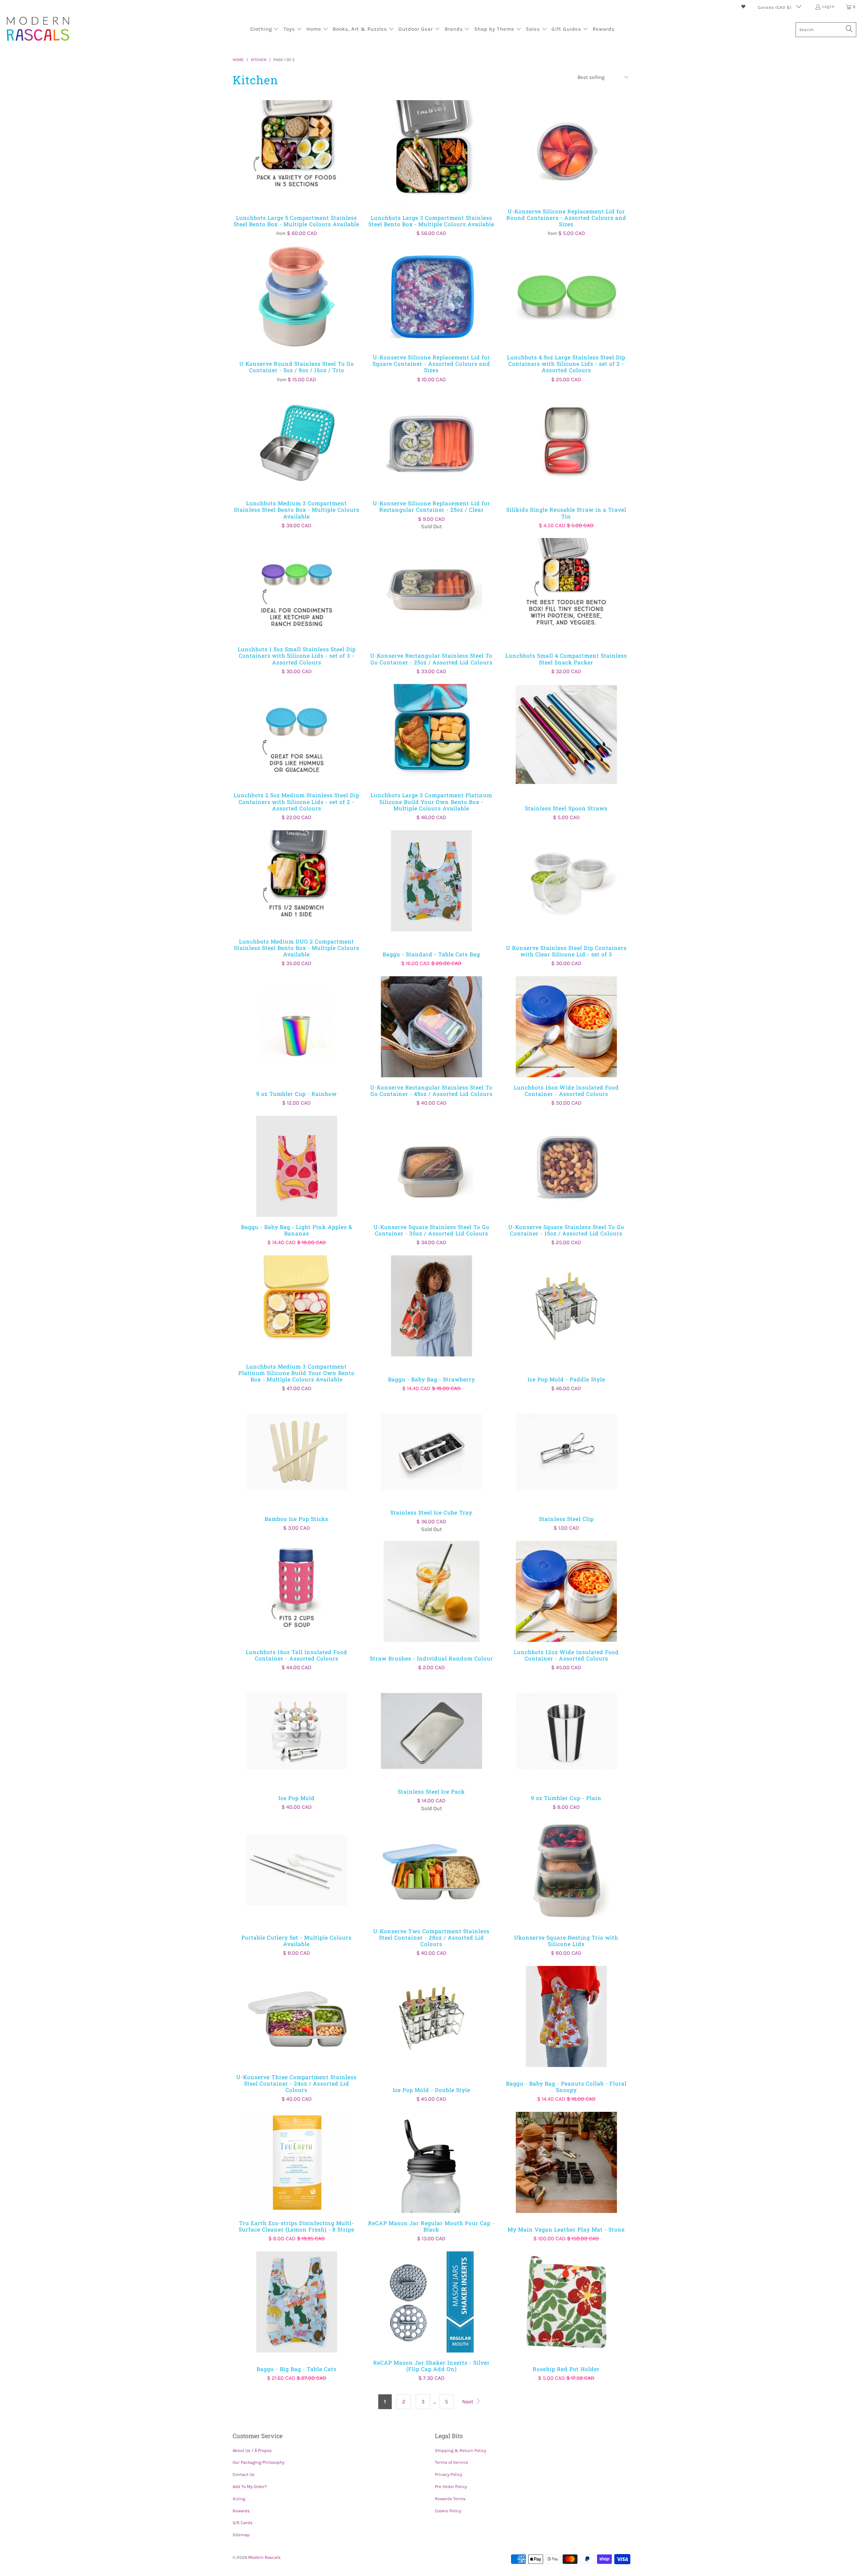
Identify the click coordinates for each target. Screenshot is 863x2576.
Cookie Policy (448, 2511)
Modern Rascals (264, 2557)
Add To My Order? (250, 2487)
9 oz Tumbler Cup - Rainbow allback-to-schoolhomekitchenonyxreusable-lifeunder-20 (297, 1027)
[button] (265, 30)
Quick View (297, 165)
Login (828, 6)
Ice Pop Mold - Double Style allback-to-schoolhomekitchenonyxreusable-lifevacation (431, 2016)
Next (468, 2402)
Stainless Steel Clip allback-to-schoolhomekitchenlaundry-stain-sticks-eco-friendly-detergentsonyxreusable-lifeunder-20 (566, 1452)
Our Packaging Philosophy (259, 2462)
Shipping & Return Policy (460, 2450)
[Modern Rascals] (38, 29)
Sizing (239, 2499)
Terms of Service (452, 2462)
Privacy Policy (449, 2474)
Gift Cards (243, 2523)
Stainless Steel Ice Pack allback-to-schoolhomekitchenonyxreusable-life (431, 1731)
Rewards (241, 2511)
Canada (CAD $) (775, 7)
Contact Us (244, 2474)
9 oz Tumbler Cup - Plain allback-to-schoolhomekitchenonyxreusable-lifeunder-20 (566, 1731)
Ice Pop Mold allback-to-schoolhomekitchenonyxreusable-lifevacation (297, 1731)
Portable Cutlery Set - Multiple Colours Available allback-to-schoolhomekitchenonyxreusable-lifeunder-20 (297, 1870)
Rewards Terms (450, 2499)
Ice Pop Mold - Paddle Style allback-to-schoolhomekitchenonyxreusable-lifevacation (566, 1306)
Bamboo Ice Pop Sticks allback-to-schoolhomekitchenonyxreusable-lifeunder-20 (297, 1452)
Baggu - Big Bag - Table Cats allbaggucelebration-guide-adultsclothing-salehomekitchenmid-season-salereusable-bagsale (297, 2302)
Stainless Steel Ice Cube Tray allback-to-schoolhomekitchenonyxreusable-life (431, 1452)
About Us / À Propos (252, 2450)
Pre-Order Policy (451, 2487)
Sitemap (241, 2535)
